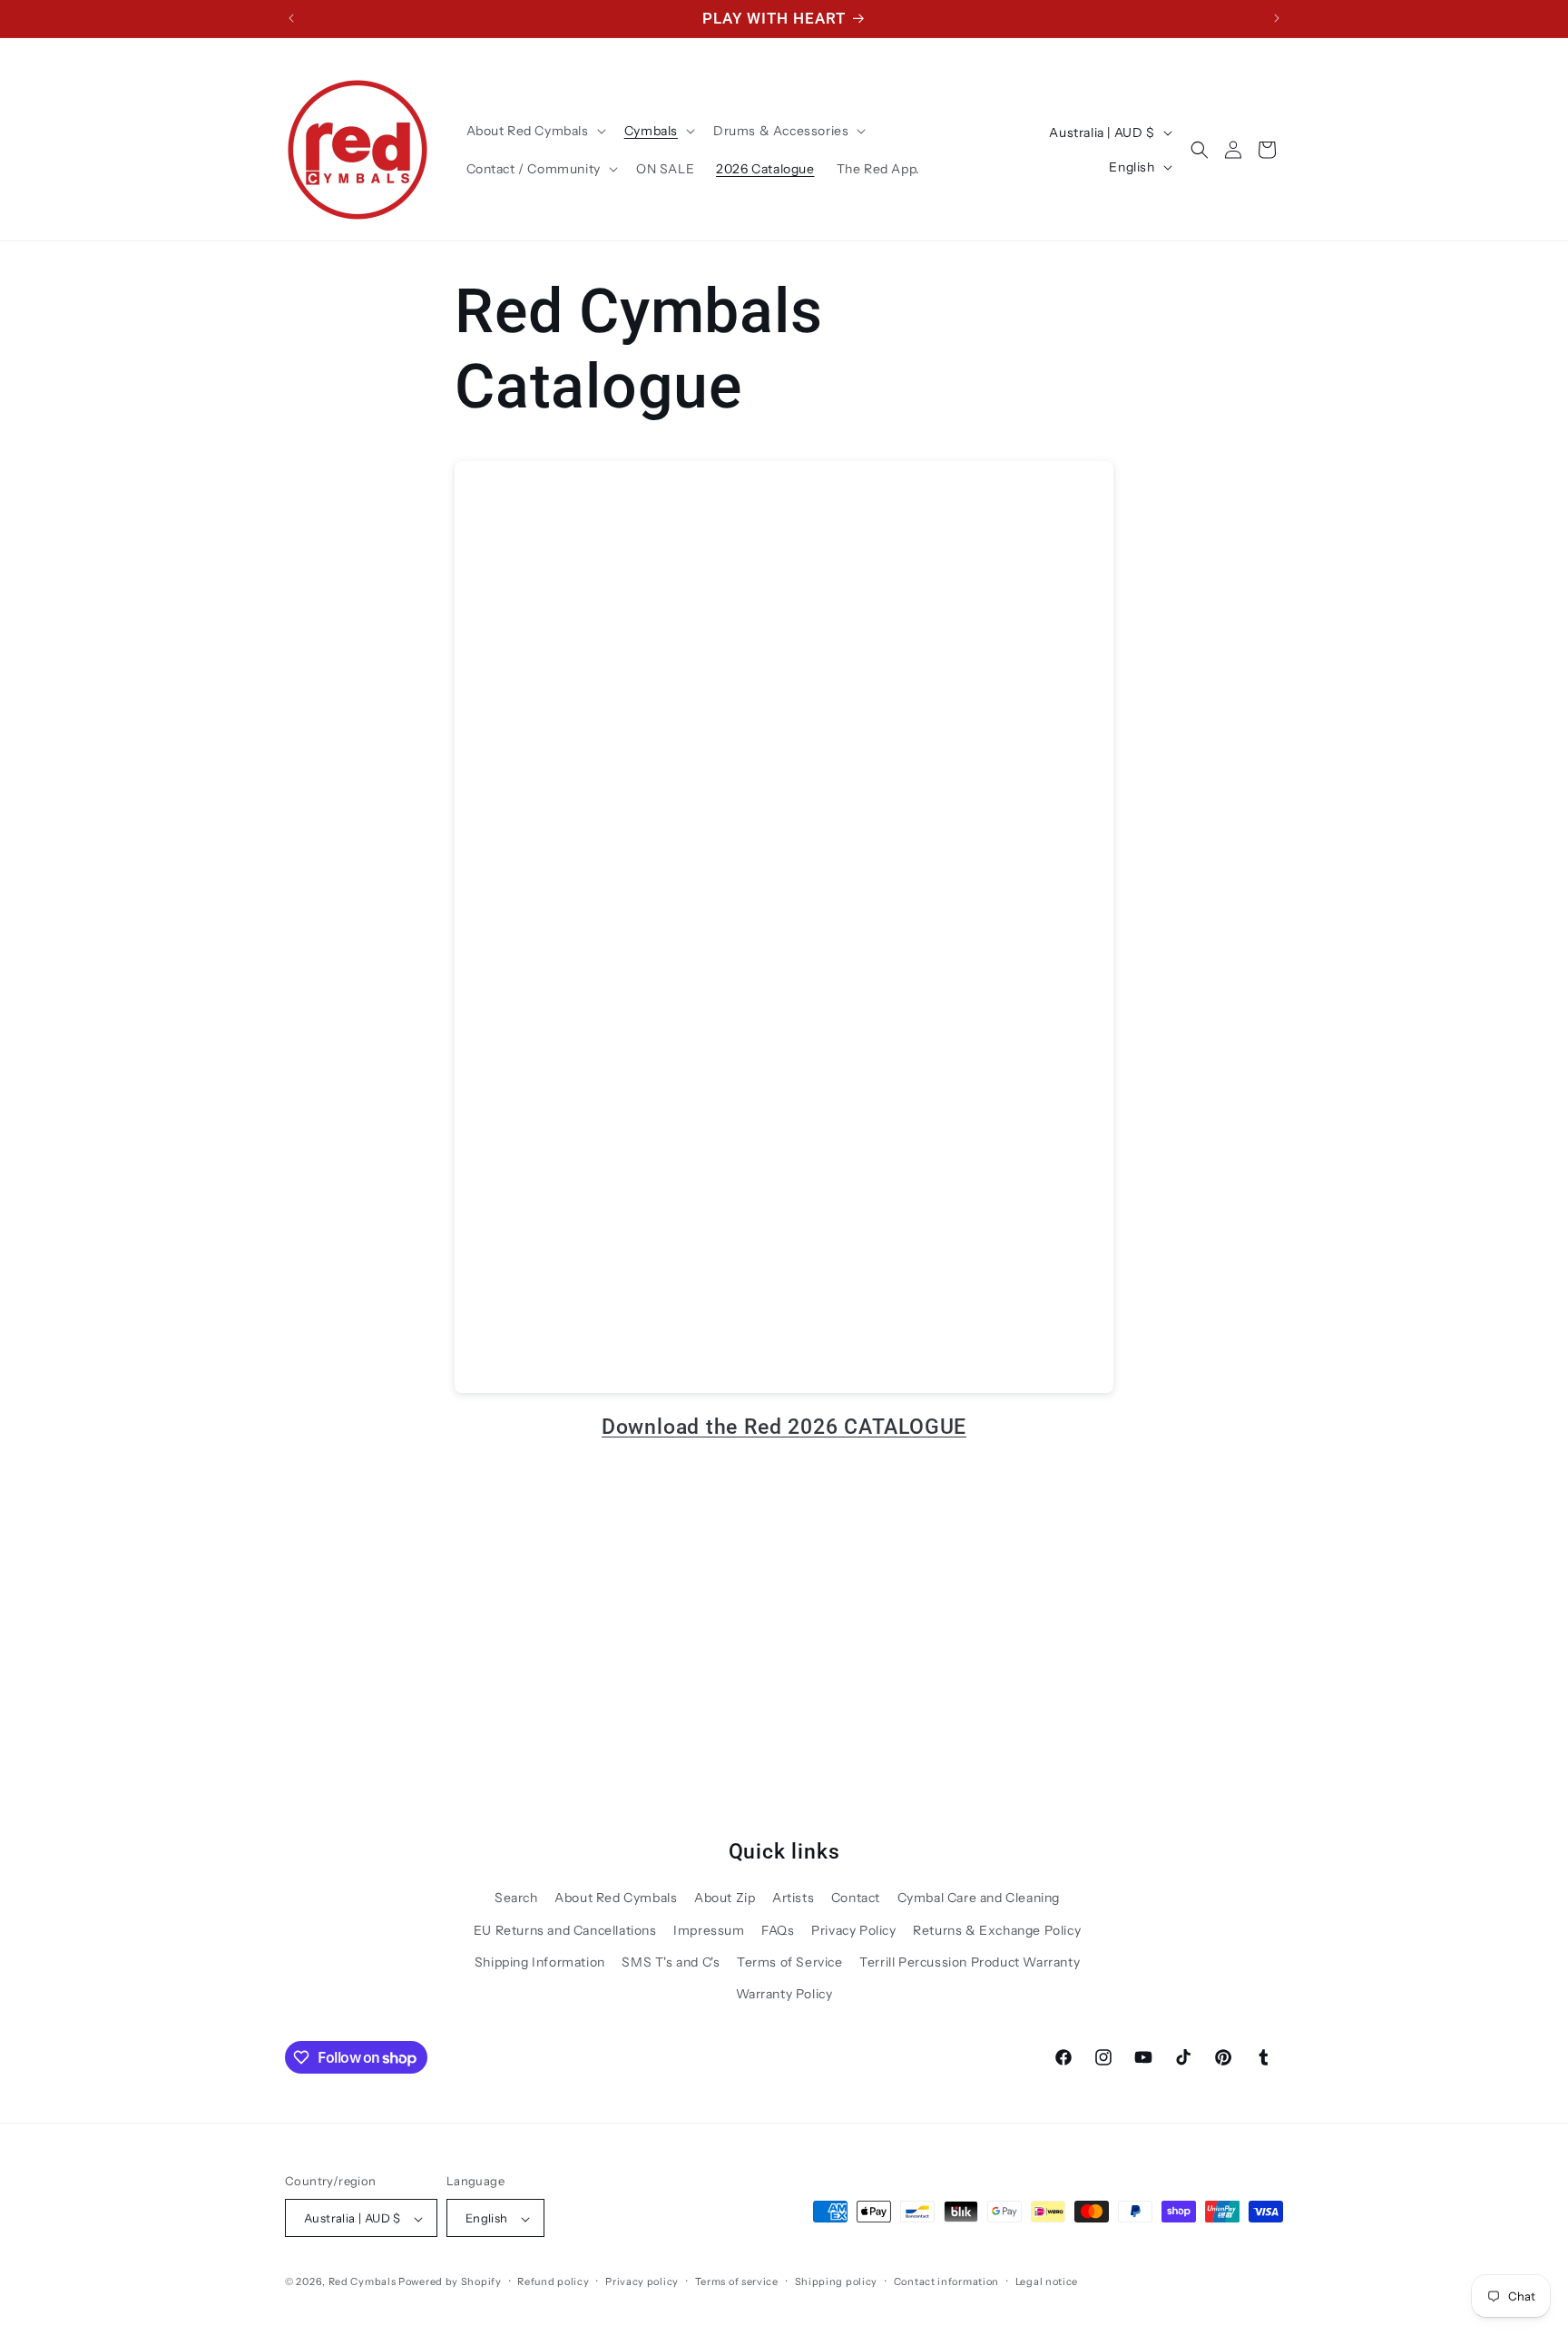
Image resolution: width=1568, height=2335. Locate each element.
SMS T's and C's (671, 1962)
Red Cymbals (363, 2282)
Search (516, 1898)
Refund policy (553, 2282)
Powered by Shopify (450, 2282)
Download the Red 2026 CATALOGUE (784, 1427)
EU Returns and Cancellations (565, 1930)
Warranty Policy (784, 1994)
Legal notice (1047, 2282)
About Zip (725, 1898)
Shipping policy (837, 2282)
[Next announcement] (1277, 18)
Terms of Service (790, 1962)
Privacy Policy (853, 1930)
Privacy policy (642, 2282)
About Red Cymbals (616, 1898)
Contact (856, 1898)
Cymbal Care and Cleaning (979, 1898)
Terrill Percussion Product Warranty (970, 1962)
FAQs (778, 1930)
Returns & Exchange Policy (997, 1930)
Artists (793, 1898)
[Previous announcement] (291, 18)
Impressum (709, 1930)
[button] (534, 131)
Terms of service (737, 2282)
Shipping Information (540, 1962)
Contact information (946, 2282)
